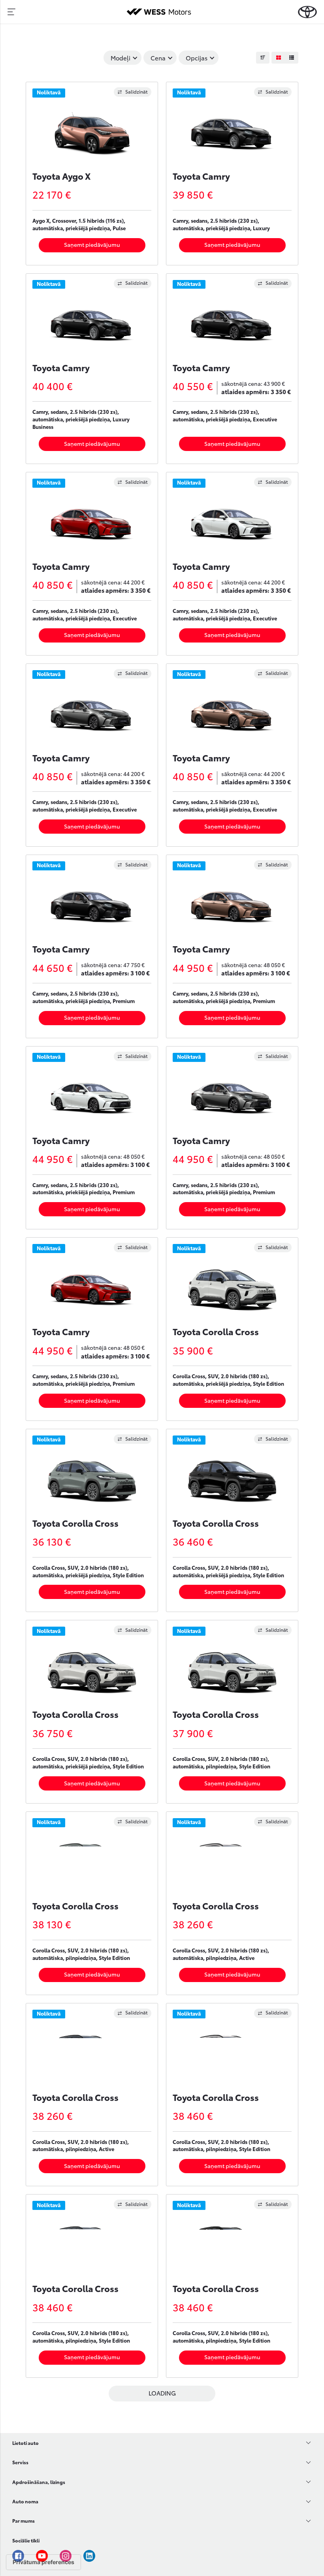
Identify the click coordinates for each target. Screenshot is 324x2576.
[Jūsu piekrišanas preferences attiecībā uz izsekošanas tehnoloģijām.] (43, 2562)
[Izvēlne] (11, 12)
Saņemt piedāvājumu (92, 244)
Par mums (24, 2521)
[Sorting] (263, 58)
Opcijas (197, 58)
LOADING (162, 2393)
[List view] (292, 58)
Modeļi (121, 58)
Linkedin (89, 2556)
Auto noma (25, 2501)
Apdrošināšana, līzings (39, 2482)
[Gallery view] (278, 58)
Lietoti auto (25, 2443)
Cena (158, 58)
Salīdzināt (137, 91)
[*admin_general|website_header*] (307, 12)
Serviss (20, 2462)
